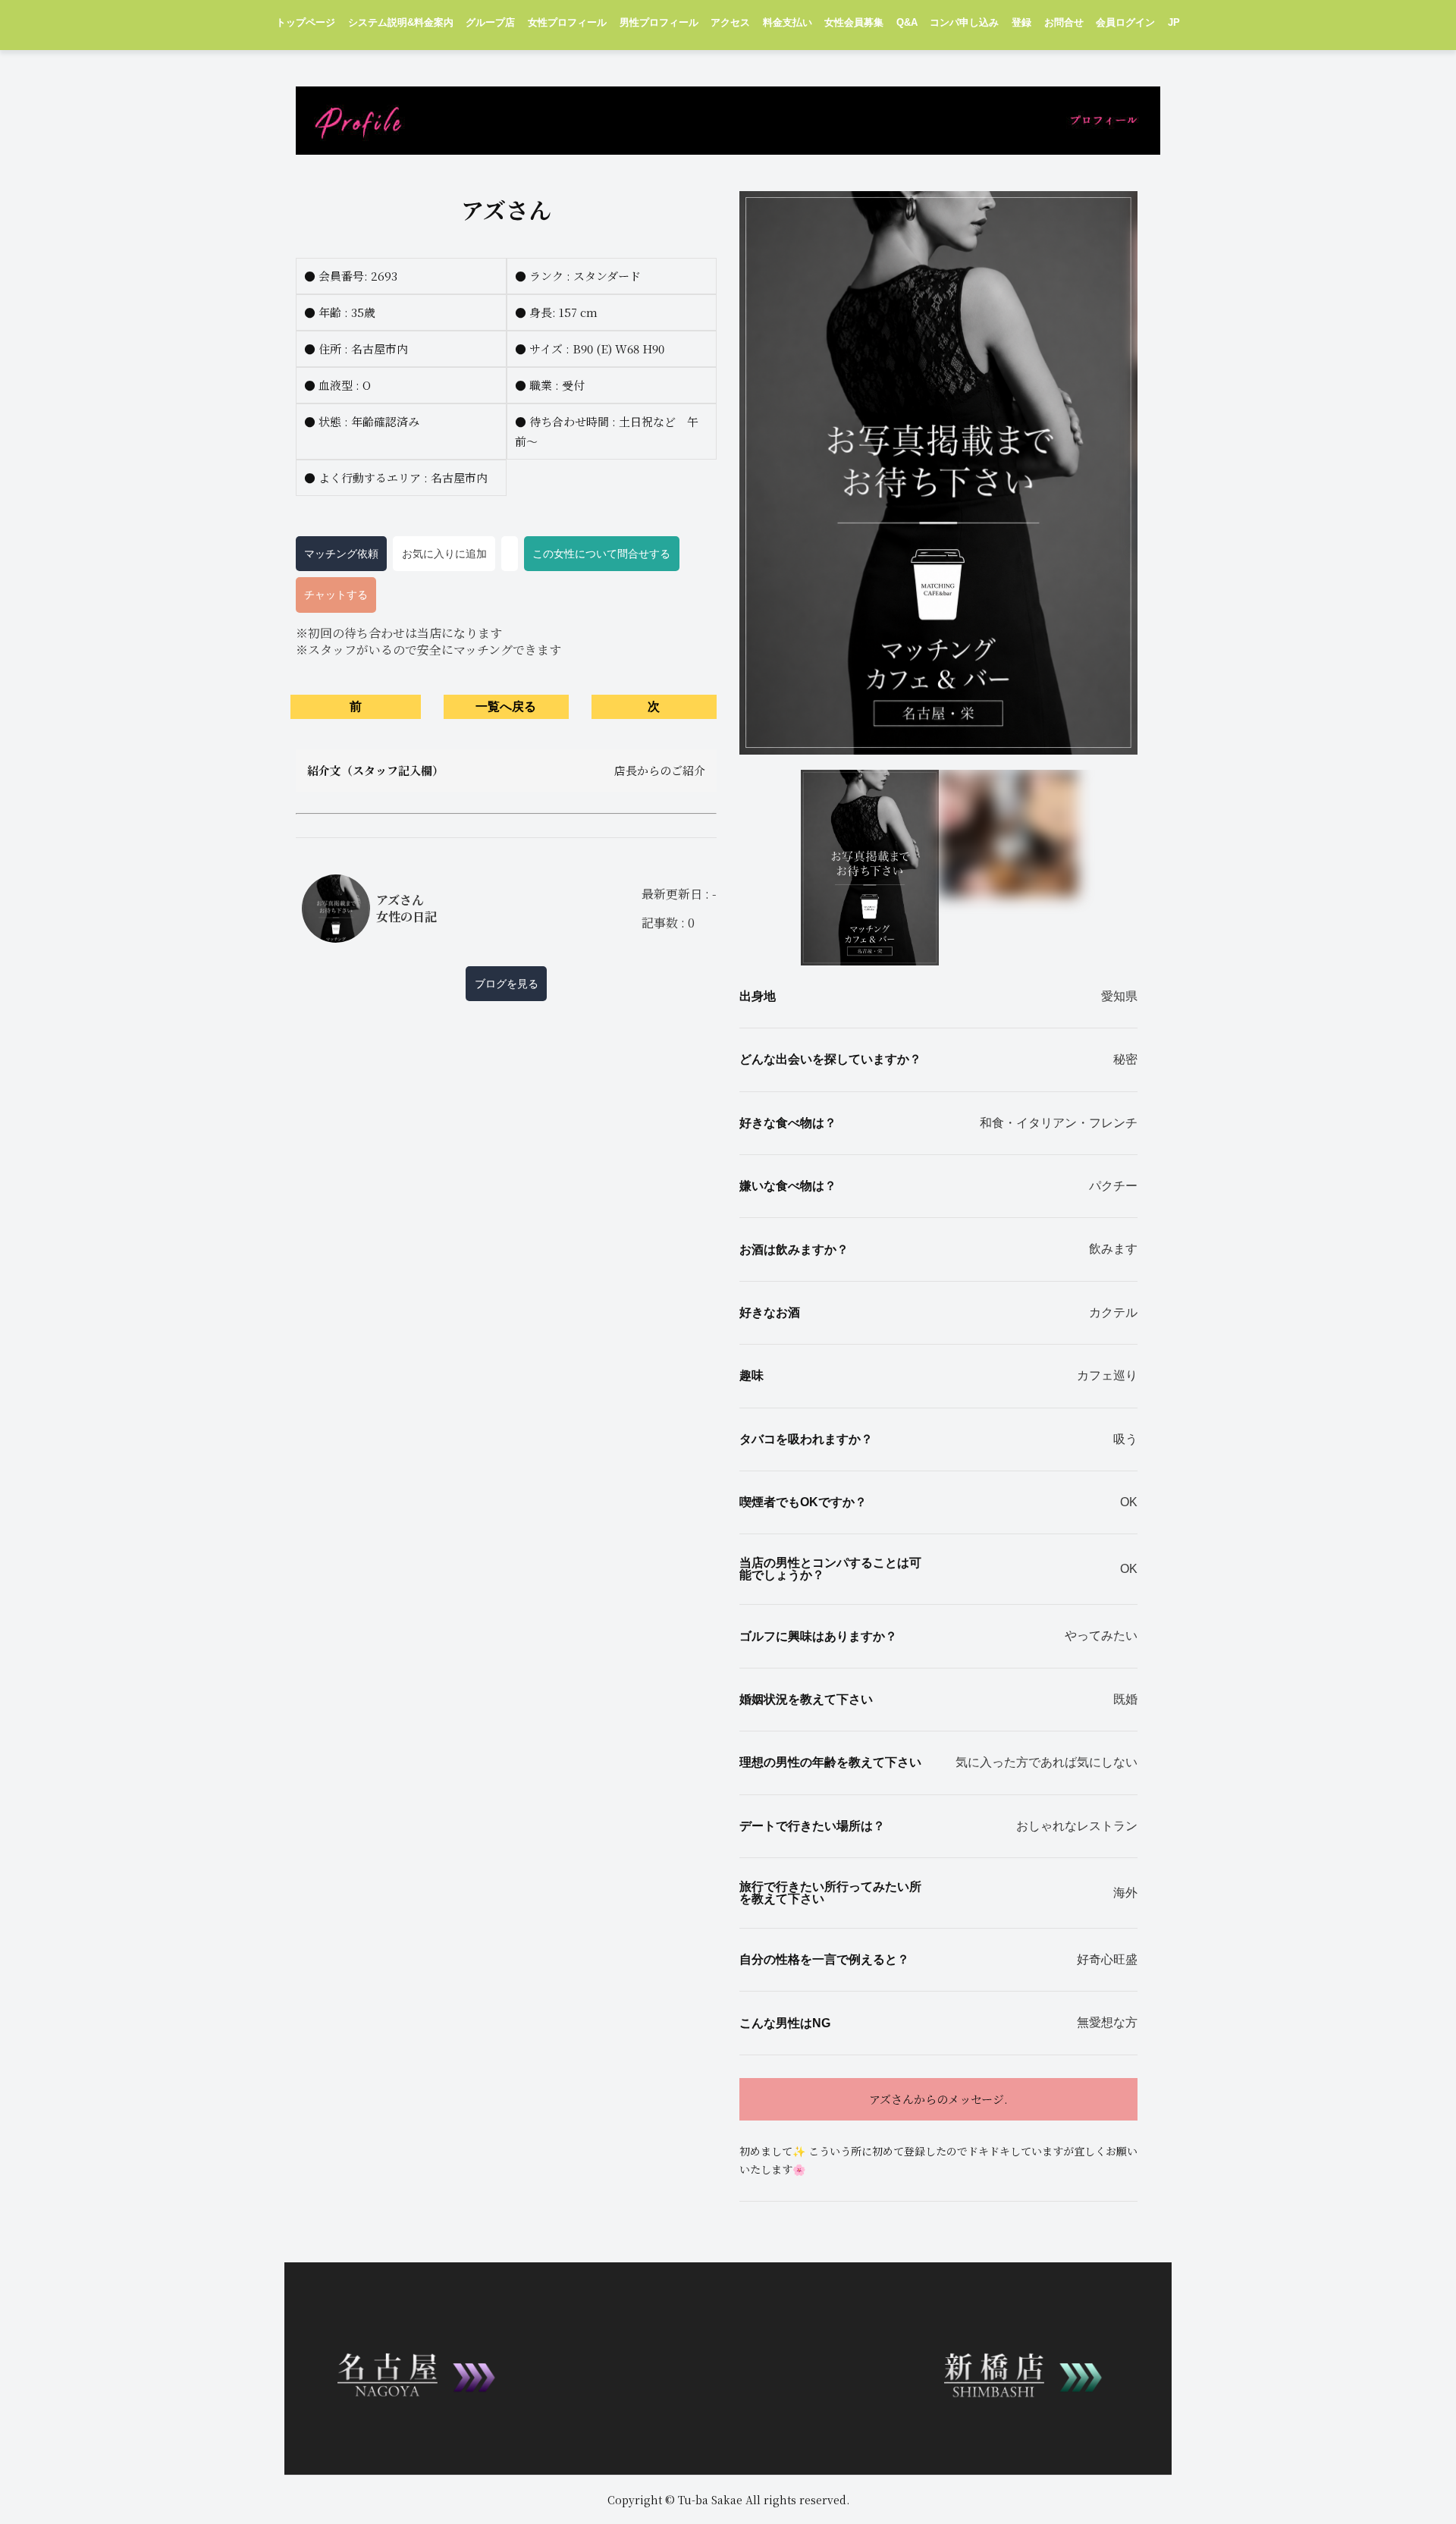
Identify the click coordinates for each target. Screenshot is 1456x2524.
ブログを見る (507, 984)
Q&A (907, 23)
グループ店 (490, 23)
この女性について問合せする (601, 554)
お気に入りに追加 (444, 554)
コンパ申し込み (964, 23)
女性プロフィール (567, 23)
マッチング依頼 (341, 554)
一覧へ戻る (506, 706)
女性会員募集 (854, 23)
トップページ (306, 23)
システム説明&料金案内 (401, 23)
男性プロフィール (659, 23)
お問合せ (1064, 23)
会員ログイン (1125, 23)
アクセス (730, 23)
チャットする (336, 595)
